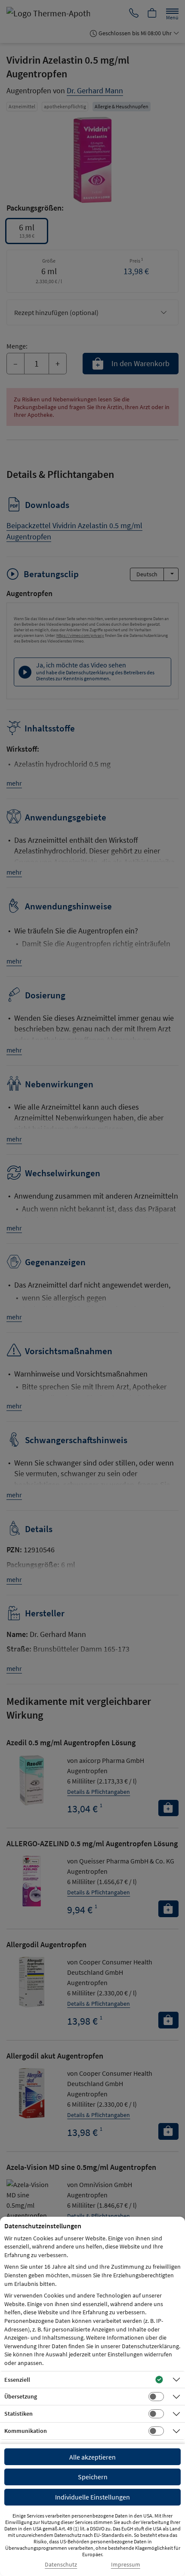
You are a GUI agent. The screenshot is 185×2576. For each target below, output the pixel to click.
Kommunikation (26, 2431)
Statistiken (18, 2414)
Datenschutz (61, 2565)
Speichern (93, 2477)
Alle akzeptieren (92, 2457)
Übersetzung (21, 2396)
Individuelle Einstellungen (92, 2497)
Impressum (126, 2565)
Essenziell (17, 2380)
